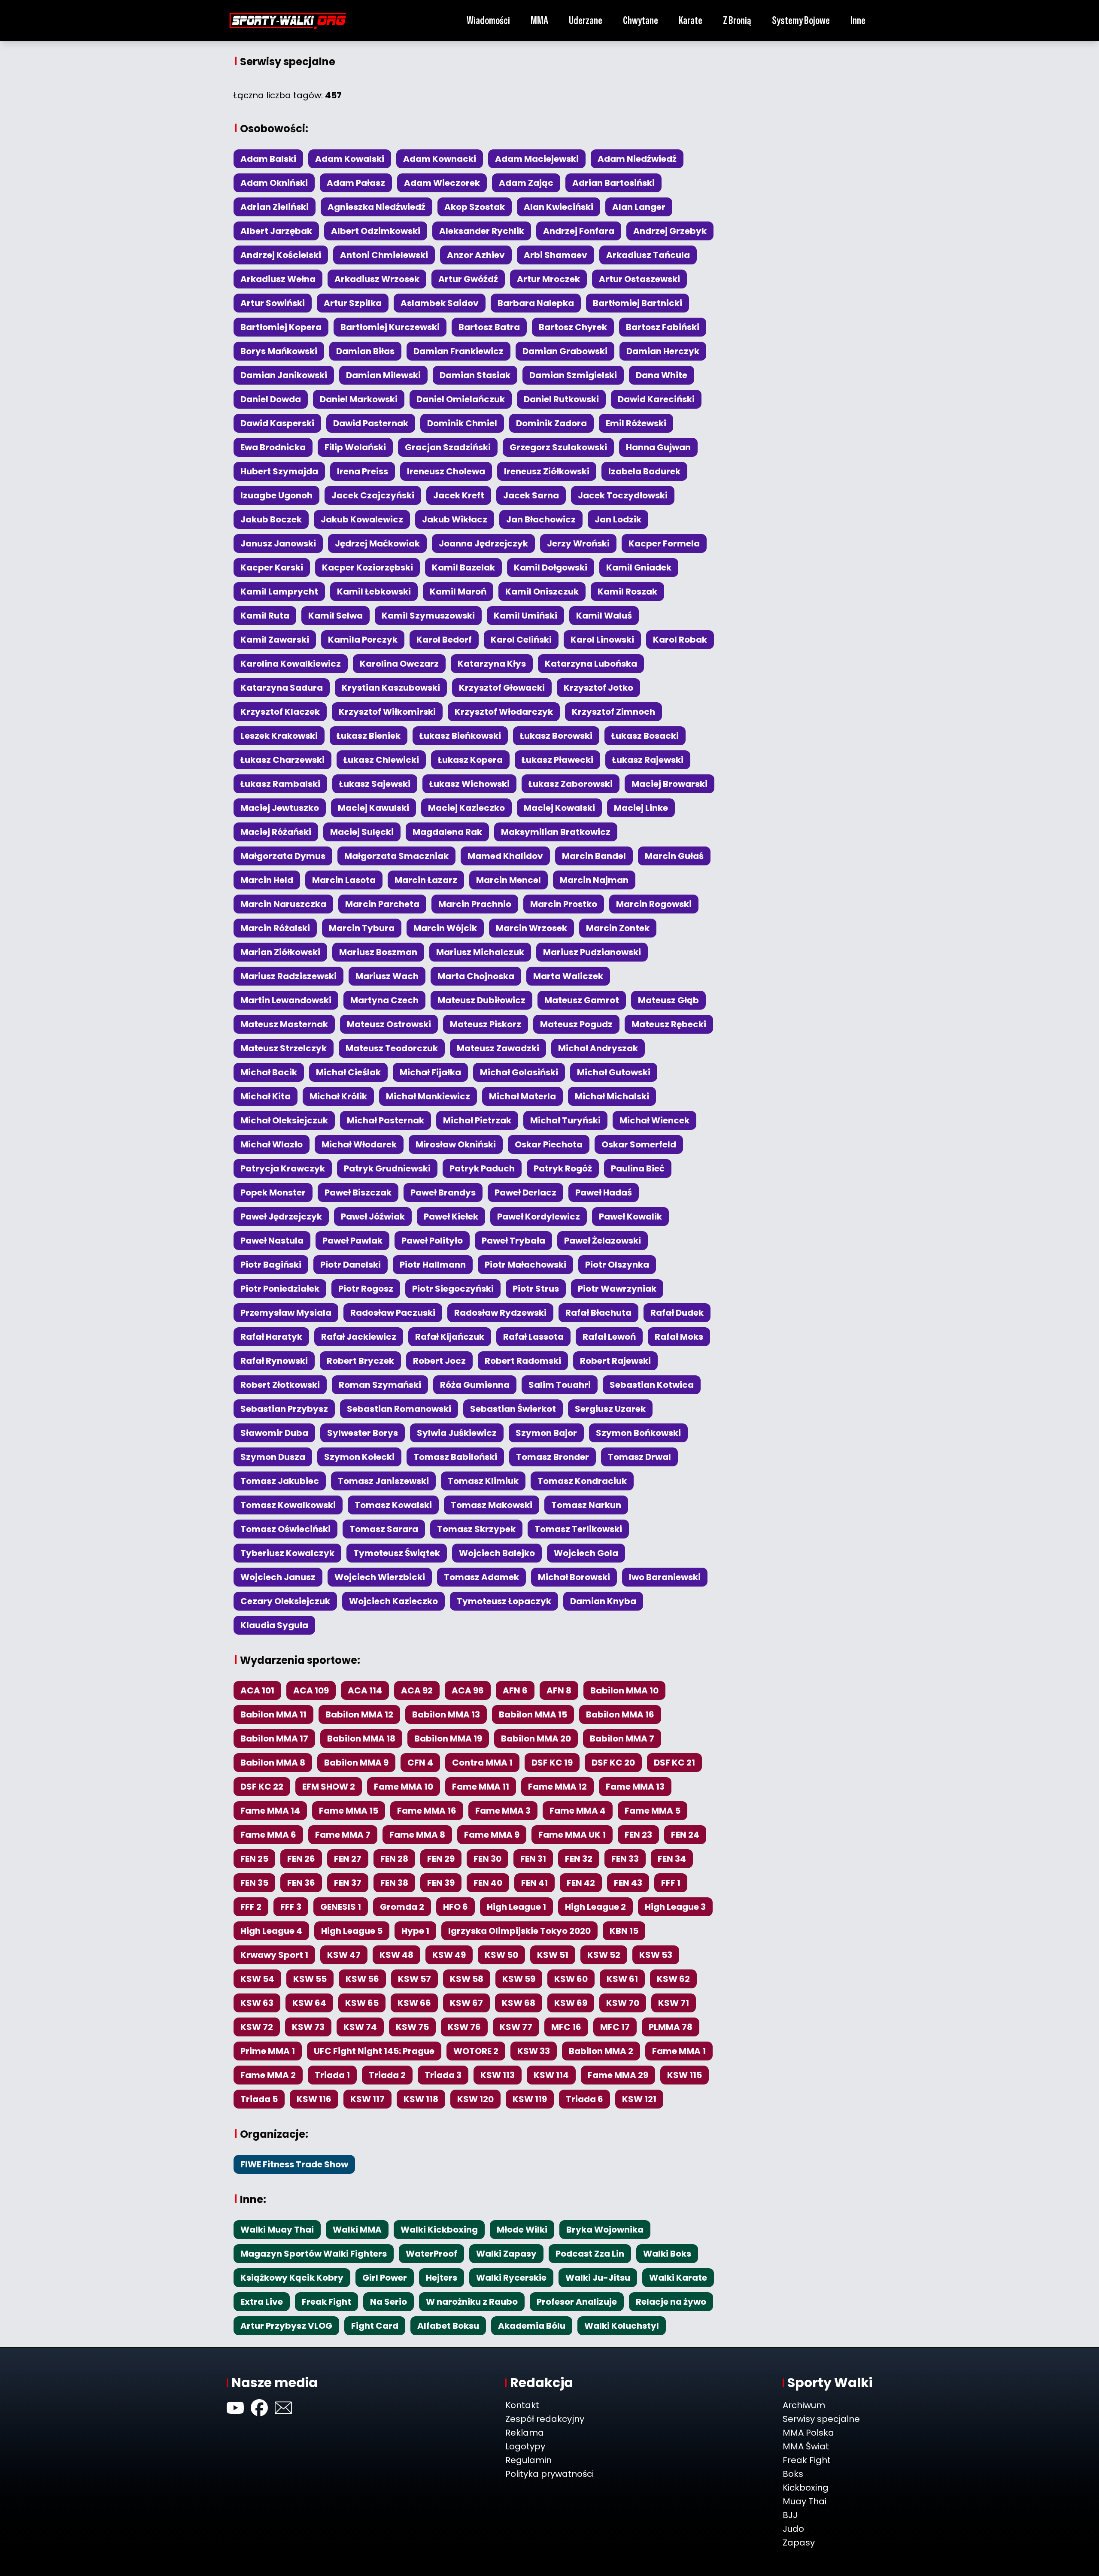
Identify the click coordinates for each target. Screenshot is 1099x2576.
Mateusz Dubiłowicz (481, 1000)
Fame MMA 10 (404, 1787)
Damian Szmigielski (573, 375)
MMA (539, 20)
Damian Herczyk (663, 351)
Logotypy (525, 2446)
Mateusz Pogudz (576, 1024)
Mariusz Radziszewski (288, 976)
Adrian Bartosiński (613, 183)
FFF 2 (251, 1907)
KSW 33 (534, 2051)
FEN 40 (488, 1883)
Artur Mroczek (548, 279)
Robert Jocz (439, 1361)
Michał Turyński (565, 1120)
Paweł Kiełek (451, 1217)
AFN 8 (559, 1690)
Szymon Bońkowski (638, 1433)
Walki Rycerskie (511, 2278)
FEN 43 (628, 1883)
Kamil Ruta (265, 616)
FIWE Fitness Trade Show (294, 2164)
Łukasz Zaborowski (571, 784)
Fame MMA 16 (427, 1811)
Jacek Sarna (531, 495)
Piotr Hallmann (433, 1265)
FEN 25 (254, 1859)
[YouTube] (235, 2408)
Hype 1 (415, 1931)
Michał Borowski (574, 1577)
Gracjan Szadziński (448, 447)
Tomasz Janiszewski (383, 1481)
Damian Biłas (365, 351)
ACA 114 (365, 1690)
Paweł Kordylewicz (539, 1217)
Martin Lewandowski (286, 1000)
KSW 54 (257, 1979)
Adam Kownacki (440, 159)
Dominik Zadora (551, 423)
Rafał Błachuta (598, 1313)
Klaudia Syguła (274, 1625)
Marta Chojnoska (476, 976)
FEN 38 (394, 1883)
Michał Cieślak (348, 1072)
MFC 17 (615, 2027)
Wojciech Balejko (497, 1553)
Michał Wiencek (654, 1120)
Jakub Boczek (271, 519)
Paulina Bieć (638, 1168)
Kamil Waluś (604, 616)
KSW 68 (519, 2003)
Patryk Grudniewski (387, 1168)
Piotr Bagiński (271, 1265)
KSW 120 (475, 2099)
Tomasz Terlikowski (578, 1529)
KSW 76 (464, 2027)
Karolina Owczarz (399, 664)
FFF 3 (291, 1907)
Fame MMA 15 (349, 1811)
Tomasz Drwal (639, 1457)
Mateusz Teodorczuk (392, 1048)
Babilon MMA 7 (622, 1739)
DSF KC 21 (674, 1763)
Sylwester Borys (363, 1433)
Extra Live (262, 2302)
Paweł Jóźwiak (373, 1217)
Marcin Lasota (344, 880)
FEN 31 (533, 1859)
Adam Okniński (274, 183)
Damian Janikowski (284, 375)
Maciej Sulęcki (362, 832)
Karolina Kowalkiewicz (291, 664)
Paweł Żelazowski (603, 1241)
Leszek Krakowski (279, 736)
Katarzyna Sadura (282, 688)
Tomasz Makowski (492, 1505)
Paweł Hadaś (604, 1192)
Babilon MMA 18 (361, 1739)
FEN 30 (487, 1859)
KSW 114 (551, 2075)
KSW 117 (367, 2099)
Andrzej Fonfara (579, 231)
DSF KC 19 (552, 1763)
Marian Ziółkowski (280, 952)
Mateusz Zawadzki (498, 1048)
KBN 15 (624, 1931)
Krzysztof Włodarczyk (504, 712)
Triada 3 (443, 2075)
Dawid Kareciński (656, 399)
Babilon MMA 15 (533, 1714)
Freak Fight (326, 2302)
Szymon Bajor (546, 1433)
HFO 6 (455, 1907)
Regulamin (528, 2460)
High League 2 (595, 1907)
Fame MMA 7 (343, 1835)
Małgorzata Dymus (283, 856)
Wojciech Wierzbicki (380, 1577)
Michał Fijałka (430, 1072)
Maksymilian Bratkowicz (556, 832)
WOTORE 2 (476, 2051)
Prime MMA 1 (268, 2051)
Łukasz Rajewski (648, 760)
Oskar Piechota (549, 1144)
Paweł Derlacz (525, 1192)
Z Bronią (737, 20)
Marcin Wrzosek (531, 928)
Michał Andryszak (598, 1048)
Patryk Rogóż (563, 1168)
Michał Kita (266, 1096)
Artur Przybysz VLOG (286, 2326)
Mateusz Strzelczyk (284, 1048)
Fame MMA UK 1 (572, 1835)
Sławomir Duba (274, 1433)
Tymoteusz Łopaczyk (504, 1601)
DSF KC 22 (262, 1787)
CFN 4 (420, 1763)
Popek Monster (273, 1192)
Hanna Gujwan (658, 447)
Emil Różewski (636, 423)
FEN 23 (638, 1835)
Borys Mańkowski (279, 351)
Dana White (662, 375)
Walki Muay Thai (277, 2230)
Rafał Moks (679, 1337)
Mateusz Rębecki (669, 1024)
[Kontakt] (283, 2408)
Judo (793, 2529)
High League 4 (271, 1931)
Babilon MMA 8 (273, 1763)
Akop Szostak (475, 207)
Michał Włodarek (359, 1144)
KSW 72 (257, 2027)
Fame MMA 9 (492, 1835)
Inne (858, 20)
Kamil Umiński (525, 616)
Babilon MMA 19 (448, 1739)
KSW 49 (449, 1955)
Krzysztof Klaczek (280, 712)
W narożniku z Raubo (472, 2302)
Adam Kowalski (350, 159)
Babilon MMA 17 (274, 1739)
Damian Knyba (603, 1601)
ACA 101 (257, 1690)
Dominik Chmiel (462, 423)
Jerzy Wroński (578, 543)
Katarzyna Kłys (492, 664)
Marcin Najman (594, 880)
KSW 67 (466, 2003)
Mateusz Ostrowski (389, 1024)
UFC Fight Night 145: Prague (374, 2051)
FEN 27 (348, 1859)
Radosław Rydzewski (500, 1313)
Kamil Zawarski (275, 640)
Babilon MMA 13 (446, 1714)
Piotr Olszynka (617, 1265)
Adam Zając (526, 183)
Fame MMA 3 (503, 1811)
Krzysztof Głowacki (502, 688)
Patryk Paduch (482, 1168)
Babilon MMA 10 (624, 1690)
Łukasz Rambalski (280, 784)
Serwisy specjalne (821, 2419)
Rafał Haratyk (271, 1337)
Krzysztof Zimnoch (613, 712)
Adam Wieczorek (442, 183)
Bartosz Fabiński (663, 327)
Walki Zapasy (506, 2254)
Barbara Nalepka (536, 303)
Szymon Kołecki (359, 1457)
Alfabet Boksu (448, 2326)
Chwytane (641, 20)
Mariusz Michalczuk (480, 952)
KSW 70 (623, 2003)
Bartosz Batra (489, 327)
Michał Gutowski (614, 1072)
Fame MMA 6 (268, 1835)
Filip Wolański (355, 447)
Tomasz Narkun (586, 1505)
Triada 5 (259, 2099)
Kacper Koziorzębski (367, 567)
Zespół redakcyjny (545, 2419)
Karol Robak (680, 640)
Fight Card (375, 2326)
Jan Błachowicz (541, 519)
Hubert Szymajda (279, 471)
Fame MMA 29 (618, 2075)
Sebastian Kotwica (652, 1385)
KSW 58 (467, 1979)
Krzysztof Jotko (598, 688)
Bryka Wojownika (605, 2230)
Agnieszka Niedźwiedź (376, 207)
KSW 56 (362, 1979)
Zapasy (799, 2543)
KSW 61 (622, 1979)
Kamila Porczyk (363, 640)
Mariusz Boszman (378, 952)
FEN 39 (441, 1883)
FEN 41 (534, 1883)
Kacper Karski (272, 567)
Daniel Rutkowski (561, 399)
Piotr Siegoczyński (453, 1289)
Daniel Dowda (271, 399)
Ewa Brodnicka (273, 447)
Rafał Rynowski (274, 1361)
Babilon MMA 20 (536, 1739)
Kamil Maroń (458, 592)
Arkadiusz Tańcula (648, 255)
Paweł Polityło (432, 1241)
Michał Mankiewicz (428, 1096)
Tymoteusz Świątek (397, 1553)
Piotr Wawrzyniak (617, 1289)
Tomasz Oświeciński (285, 1529)
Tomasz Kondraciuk (582, 1481)
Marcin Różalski (275, 928)
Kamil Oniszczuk (542, 592)
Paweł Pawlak (352, 1241)
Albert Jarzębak (276, 231)
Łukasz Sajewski (375, 784)
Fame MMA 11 (481, 1787)
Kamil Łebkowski (374, 592)
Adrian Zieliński (275, 207)
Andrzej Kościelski (281, 255)
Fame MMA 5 (653, 1811)
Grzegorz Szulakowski (558, 447)
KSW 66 (414, 2003)
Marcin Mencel (509, 880)
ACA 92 (417, 1690)
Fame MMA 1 (679, 2051)
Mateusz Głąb (668, 1000)
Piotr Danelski (351, 1265)
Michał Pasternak (386, 1120)
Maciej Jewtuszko (280, 808)
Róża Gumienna (475, 1385)
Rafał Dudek (677, 1313)
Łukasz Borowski (556, 736)
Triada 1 (332, 2075)
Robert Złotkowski (280, 1385)
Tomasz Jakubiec (280, 1481)
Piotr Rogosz (366, 1289)
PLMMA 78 (671, 2027)
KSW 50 (501, 1955)
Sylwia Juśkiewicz (457, 1433)
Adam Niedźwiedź (637, 159)
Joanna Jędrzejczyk (483, 543)
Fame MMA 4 (578, 1811)
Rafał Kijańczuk (450, 1337)
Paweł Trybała (513, 1241)
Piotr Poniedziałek (280, 1289)
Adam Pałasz (356, 183)
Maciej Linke (641, 808)
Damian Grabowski (565, 351)
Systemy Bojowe (801, 20)
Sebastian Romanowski (399, 1409)
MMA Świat (806, 2446)
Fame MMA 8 (417, 1835)
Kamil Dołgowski (551, 567)
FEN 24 (685, 1835)
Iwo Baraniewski (665, 1577)
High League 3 (675, 1907)
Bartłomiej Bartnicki (638, 303)
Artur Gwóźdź (468, 279)
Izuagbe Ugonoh (276, 495)
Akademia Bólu (532, 2326)
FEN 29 (441, 1859)
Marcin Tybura (362, 928)
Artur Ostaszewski (639, 279)
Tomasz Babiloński (455, 1457)
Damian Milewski (383, 375)
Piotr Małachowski (525, 1265)
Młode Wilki (522, 2230)
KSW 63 (257, 2003)
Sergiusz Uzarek (610, 1409)
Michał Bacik (269, 1072)
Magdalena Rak (447, 832)
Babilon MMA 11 (273, 1714)
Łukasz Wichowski (469, 784)
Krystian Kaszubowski (391, 688)
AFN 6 (515, 1690)
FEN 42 (581, 1883)
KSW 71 (674, 2003)
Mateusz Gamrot (582, 1000)
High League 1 (516, 1907)
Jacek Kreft (459, 495)
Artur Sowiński (273, 303)
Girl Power (385, 2278)
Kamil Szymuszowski (428, 616)
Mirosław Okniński (456, 1144)
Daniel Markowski (359, 399)
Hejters (442, 2278)
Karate (691, 20)
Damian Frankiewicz (458, 351)
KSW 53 (656, 1955)
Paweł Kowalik (630, 1217)
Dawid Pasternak (371, 423)
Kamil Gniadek (639, 567)
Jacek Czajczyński (373, 495)
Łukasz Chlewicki (381, 760)
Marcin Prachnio (475, 904)
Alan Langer (639, 207)
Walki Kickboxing (439, 2230)
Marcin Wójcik (445, 928)
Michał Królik (338, 1096)
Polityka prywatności (549, 2474)
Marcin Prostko (564, 904)
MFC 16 (566, 2027)
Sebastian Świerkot (513, 1409)
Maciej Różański (276, 832)
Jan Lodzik (618, 519)
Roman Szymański (380, 1385)
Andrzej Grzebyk (670, 231)
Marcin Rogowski (654, 904)
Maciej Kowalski (559, 808)
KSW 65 (362, 2003)
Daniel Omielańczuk (461, 399)
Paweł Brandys (443, 1192)
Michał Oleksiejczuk (284, 1120)
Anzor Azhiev (476, 255)
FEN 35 (254, 1883)
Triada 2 (387, 2075)
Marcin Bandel (594, 856)
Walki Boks (667, 2254)
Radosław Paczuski (393, 1313)
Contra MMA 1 (482, 1763)
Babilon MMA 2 (601, 2051)
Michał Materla (522, 1096)
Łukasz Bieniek (369, 736)
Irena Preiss (363, 471)
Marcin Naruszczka (283, 904)
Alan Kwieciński (559, 207)
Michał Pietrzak (477, 1120)
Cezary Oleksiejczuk (285, 1601)
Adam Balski (268, 159)
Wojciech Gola (586, 1553)
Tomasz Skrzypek (476, 1529)
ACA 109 (311, 1690)
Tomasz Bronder (553, 1457)
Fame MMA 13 (635, 1787)
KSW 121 (639, 2099)
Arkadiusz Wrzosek (377, 279)
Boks (793, 2474)
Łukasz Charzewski (282, 760)
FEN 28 (394, 1859)
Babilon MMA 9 (356, 1763)
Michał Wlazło (272, 1144)
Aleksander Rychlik (482, 231)
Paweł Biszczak (358, 1192)
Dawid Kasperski (277, 423)
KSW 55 (310, 1979)
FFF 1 (671, 1883)
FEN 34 (672, 1859)
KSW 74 (360, 2027)
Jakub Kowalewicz (362, 519)
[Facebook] (259, 2408)
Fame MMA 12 (557, 1787)
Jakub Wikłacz (455, 519)
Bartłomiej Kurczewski (390, 327)
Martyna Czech (384, 1000)
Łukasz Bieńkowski (460, 736)
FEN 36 (301, 1883)
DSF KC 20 (613, 1763)
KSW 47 (344, 1955)
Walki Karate (678, 2278)
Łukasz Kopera (470, 760)
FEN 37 (348, 1883)
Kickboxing (806, 2488)
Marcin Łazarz (426, 880)
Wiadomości (488, 20)
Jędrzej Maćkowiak (377, 543)
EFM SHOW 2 (329, 1787)
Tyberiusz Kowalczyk (287, 1553)
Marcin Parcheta (382, 904)
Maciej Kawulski (373, 808)
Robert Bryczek (360, 1361)
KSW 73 (308, 2027)
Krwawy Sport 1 (274, 1955)
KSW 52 (604, 1955)
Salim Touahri (560, 1385)
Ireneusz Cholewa (446, 471)
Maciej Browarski (669, 784)
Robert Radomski (523, 1361)
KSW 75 (412, 2027)
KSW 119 (530, 2099)
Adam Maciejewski (537, 159)
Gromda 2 (402, 1907)
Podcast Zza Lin (590, 2254)
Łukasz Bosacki (645, 736)
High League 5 (352, 1931)
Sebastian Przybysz (284, 1409)
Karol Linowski (602, 640)
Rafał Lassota (533, 1337)
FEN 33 (625, 1859)
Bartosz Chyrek (573, 327)
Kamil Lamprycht (279, 592)
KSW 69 (571, 2003)
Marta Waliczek (568, 976)
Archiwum (804, 2405)
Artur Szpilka (353, 303)
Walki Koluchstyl (622, 2326)
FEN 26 (301, 1859)
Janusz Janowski (278, 543)
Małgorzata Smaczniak (396, 856)
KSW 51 (553, 1955)
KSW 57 (414, 1979)
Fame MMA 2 (268, 2075)
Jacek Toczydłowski (623, 495)
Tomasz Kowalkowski (288, 1505)
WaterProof (431, 2254)
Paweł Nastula (272, 1241)
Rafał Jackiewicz (359, 1337)
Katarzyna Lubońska (591, 664)
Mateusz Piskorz (486, 1024)
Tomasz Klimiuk (483, 1481)
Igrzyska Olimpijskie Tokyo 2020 (519, 1931)
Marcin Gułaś (674, 856)
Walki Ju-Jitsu (598, 2278)
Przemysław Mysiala (286, 1313)
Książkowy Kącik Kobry (292, 2278)
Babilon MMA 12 (359, 1714)
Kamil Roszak (627, 592)
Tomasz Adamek (481, 1577)
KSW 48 (396, 1955)
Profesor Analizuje (577, 2302)
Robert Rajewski (615, 1361)
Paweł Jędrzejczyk (281, 1217)
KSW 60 (571, 1979)
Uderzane (586, 20)
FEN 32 (579, 1859)
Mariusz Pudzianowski (592, 952)
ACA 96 (468, 1690)
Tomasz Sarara (384, 1529)
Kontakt (522, 2405)
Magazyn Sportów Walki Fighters (314, 2254)
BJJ (790, 2515)
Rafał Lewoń (609, 1337)
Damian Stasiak (475, 375)
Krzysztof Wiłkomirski (387, 712)
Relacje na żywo (671, 2302)
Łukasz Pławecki (557, 760)
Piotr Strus (536, 1289)
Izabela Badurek (644, 471)
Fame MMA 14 (270, 1811)
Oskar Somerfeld (639, 1144)
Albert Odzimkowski (376, 231)
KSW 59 (519, 1979)
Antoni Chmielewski (384, 255)
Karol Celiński (521, 640)
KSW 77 (516, 2027)
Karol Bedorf (444, 640)
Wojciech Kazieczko (393, 1601)
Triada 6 (584, 2099)
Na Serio (389, 2302)
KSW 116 (314, 2099)
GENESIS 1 (341, 1907)
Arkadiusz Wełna (278, 279)
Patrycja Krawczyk (283, 1168)
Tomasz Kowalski (393, 1505)
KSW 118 (421, 2099)
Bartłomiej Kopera (281, 327)
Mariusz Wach (387, 976)
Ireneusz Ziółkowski (547, 471)
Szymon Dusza (273, 1457)
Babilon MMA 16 (620, 1714)
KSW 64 (309, 2003)
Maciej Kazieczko (466, 808)
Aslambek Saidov (440, 303)
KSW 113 (498, 2075)
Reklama (525, 2433)
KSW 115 (685, 2075)
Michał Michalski (612, 1096)
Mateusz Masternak (284, 1024)
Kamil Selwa (335, 616)
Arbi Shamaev (556, 255)
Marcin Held (267, 880)
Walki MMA (357, 2230)
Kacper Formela (664, 543)
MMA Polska (808, 2433)
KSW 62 (673, 1979)
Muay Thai (805, 2501)
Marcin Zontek (618, 928)
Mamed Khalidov (505, 856)
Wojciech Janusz (278, 1577)
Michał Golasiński (519, 1072)
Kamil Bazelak (463, 567)
